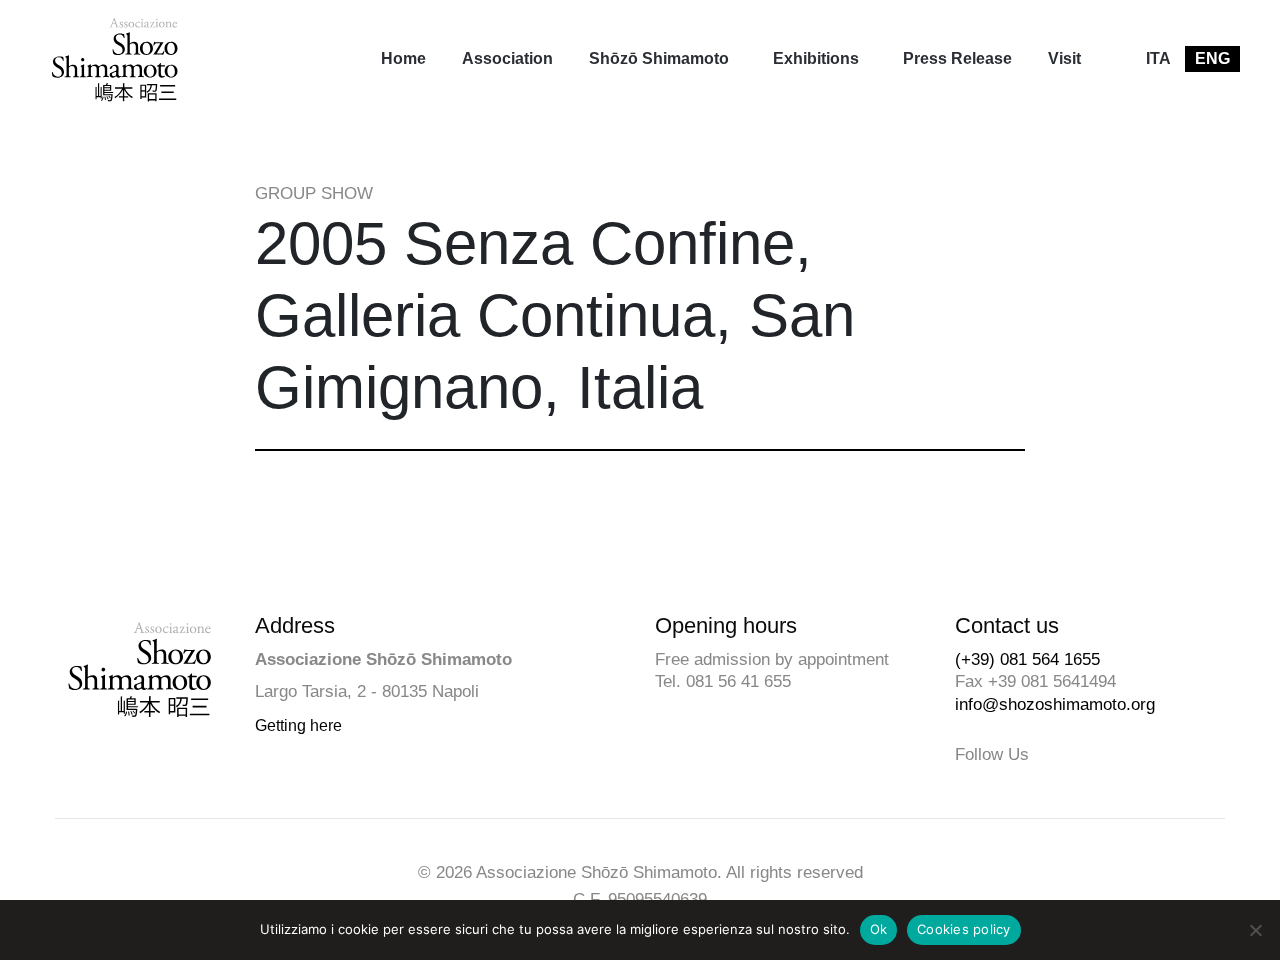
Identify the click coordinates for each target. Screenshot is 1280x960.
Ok (879, 929)
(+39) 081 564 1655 (1027, 659)
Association (507, 58)
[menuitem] (403, 59)
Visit (1064, 58)
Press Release (957, 58)
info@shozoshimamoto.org (1055, 704)
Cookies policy (964, 929)
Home (403, 58)
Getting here (298, 725)
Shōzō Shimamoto (659, 58)
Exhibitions (816, 58)
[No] (1255, 930)
